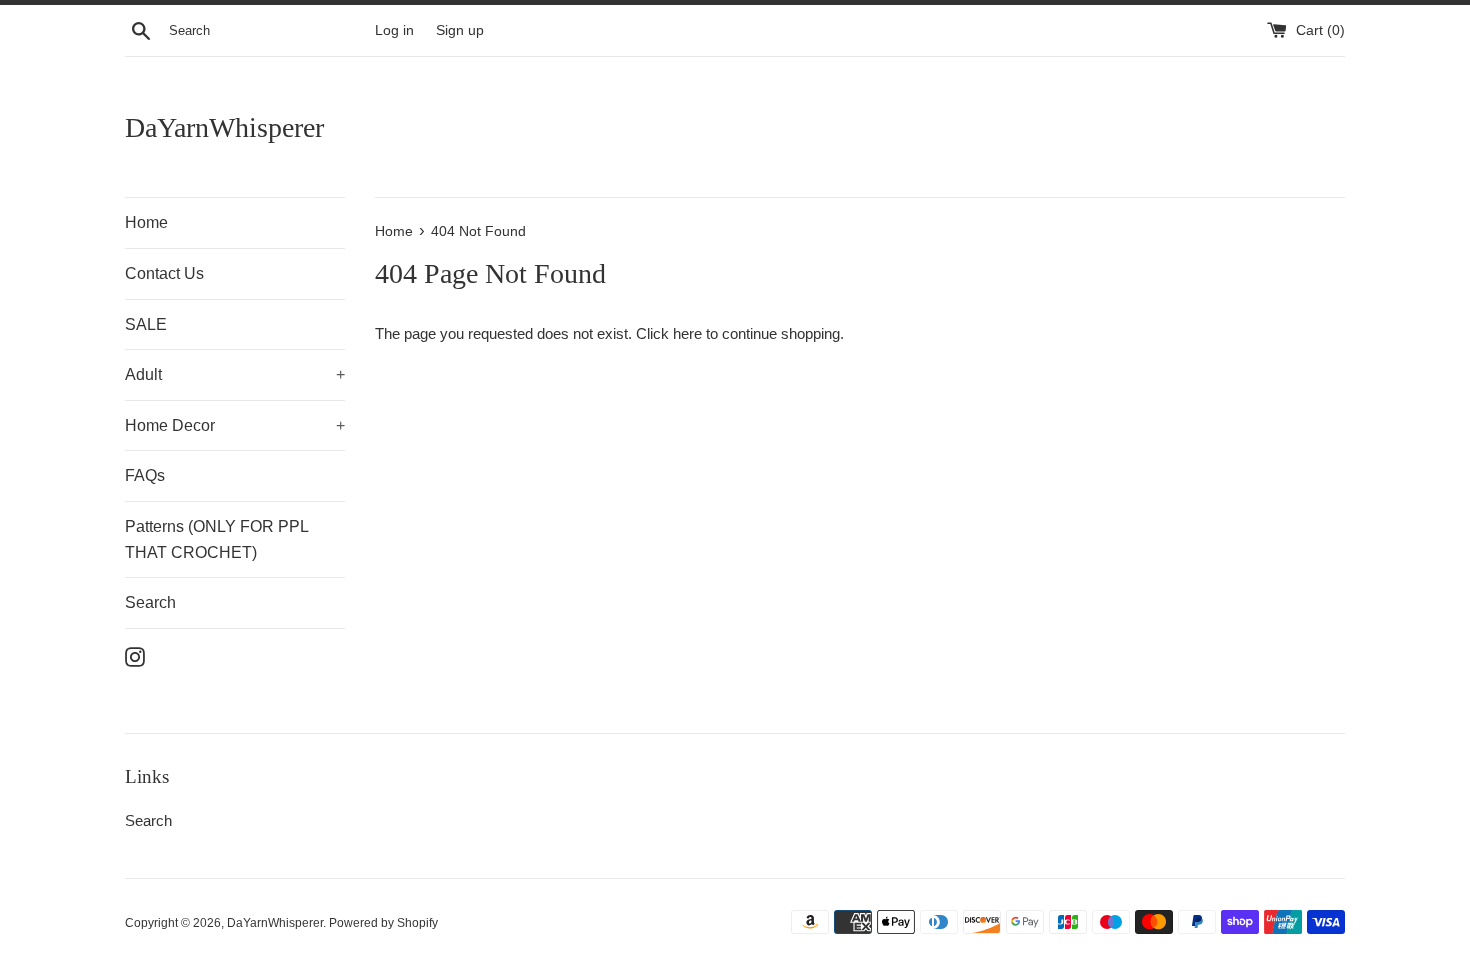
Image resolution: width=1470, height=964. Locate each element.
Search (150, 602)
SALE (146, 324)
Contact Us (164, 273)
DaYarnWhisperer (224, 127)
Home (146, 222)
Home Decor (235, 425)
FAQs (145, 475)
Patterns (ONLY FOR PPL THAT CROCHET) (216, 539)
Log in (394, 30)
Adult (235, 374)
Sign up (460, 30)
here (687, 333)
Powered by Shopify (383, 923)
